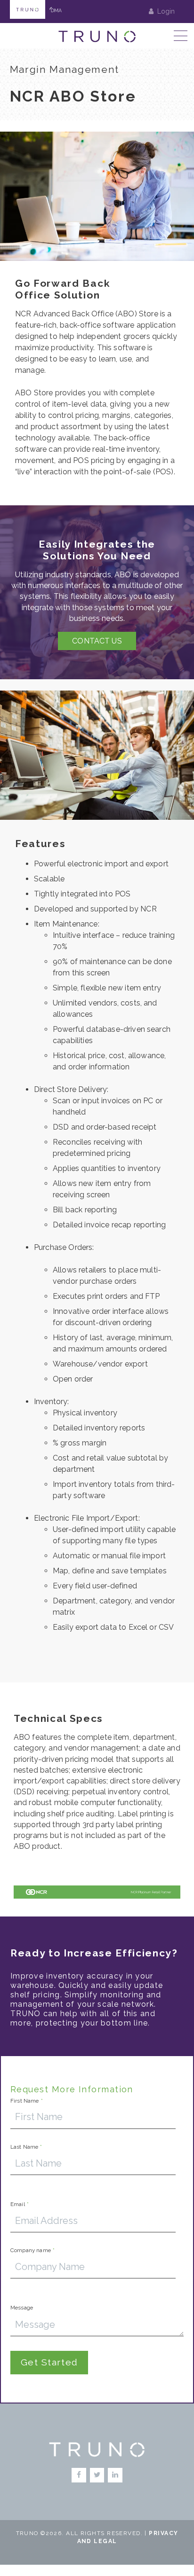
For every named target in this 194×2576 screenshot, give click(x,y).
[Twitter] (97, 2475)
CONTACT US (97, 641)
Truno (28, 9)
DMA (56, 9)
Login (166, 11)
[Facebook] (79, 2475)
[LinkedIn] (115, 2475)
